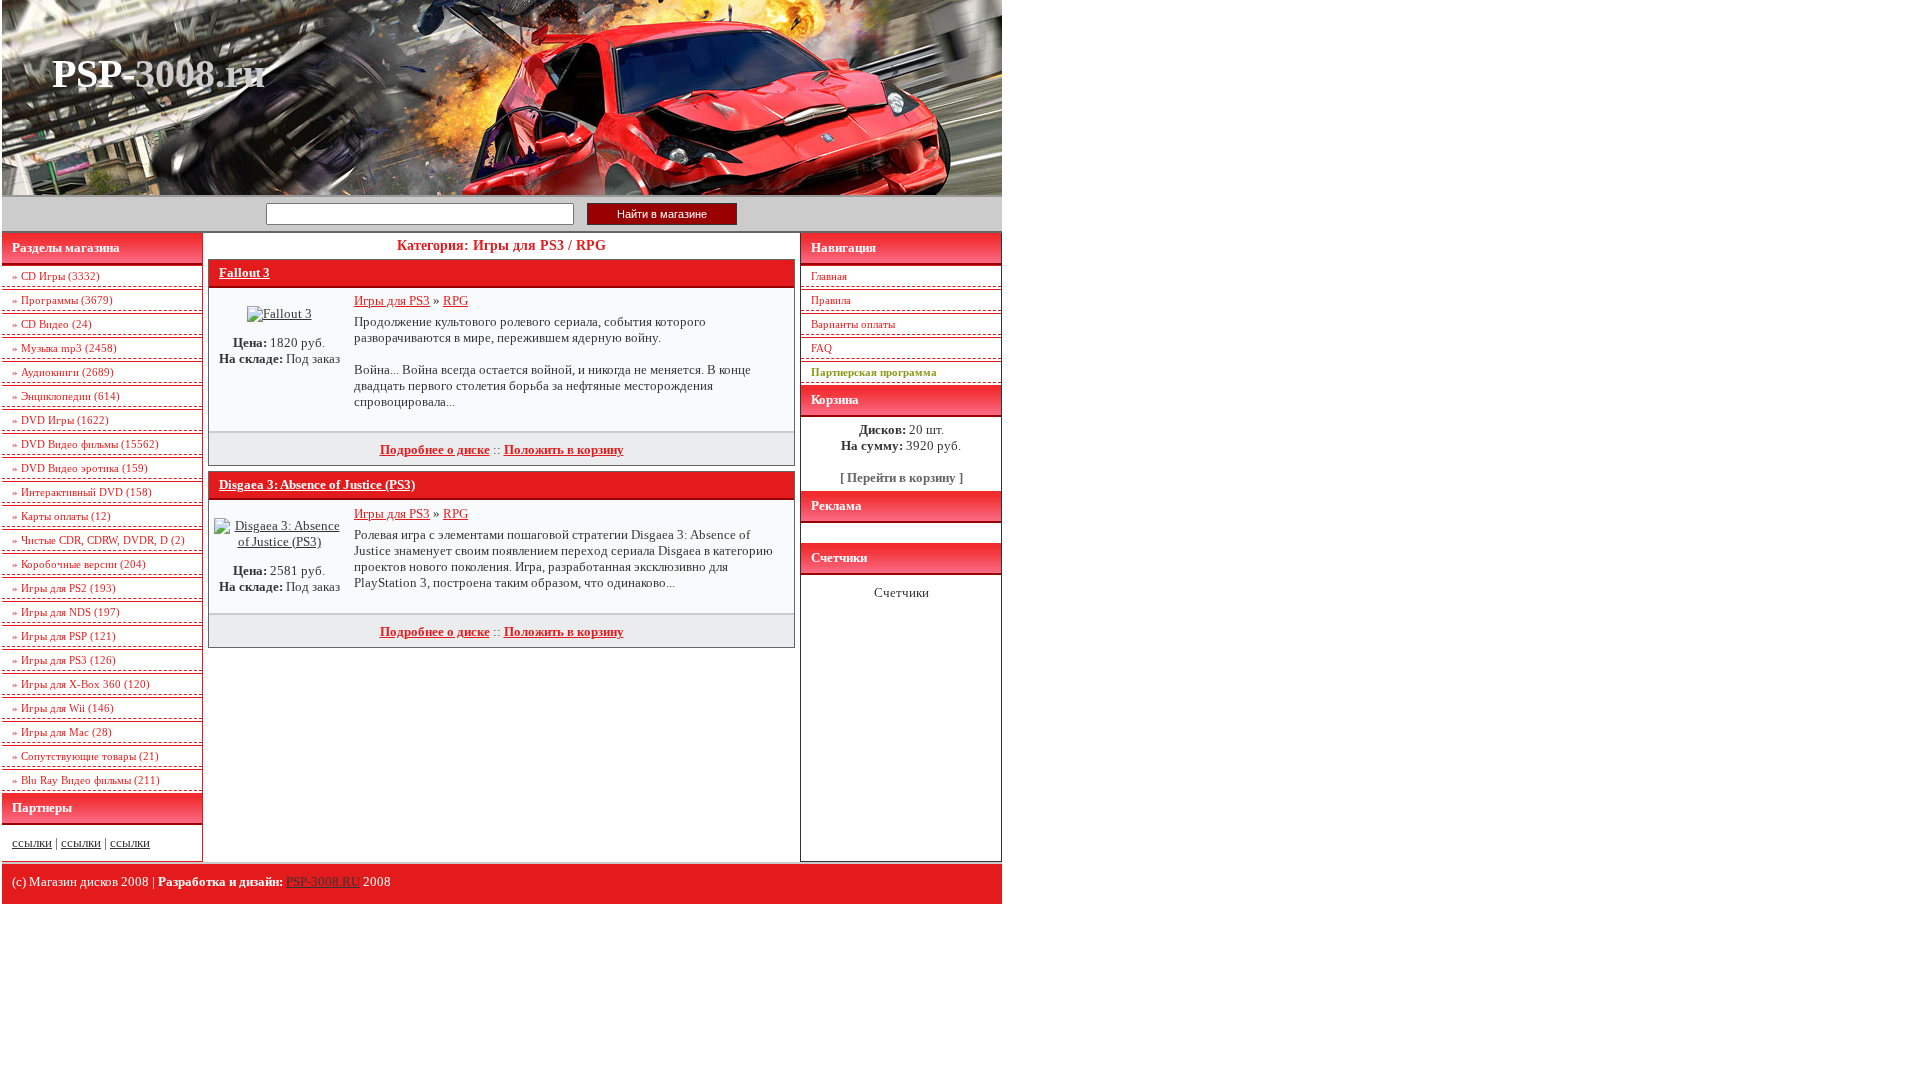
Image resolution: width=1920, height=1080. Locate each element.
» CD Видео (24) (52, 324)
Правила (831, 300)
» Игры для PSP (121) (64, 636)
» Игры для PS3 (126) (64, 660)
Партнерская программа (874, 372)
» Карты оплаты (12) (61, 516)
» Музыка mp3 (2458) (64, 348)
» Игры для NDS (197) (66, 612)
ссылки (32, 842)
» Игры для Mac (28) (62, 732)
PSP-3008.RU (323, 881)
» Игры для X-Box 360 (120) (81, 684)
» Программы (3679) (62, 300)
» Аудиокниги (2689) (63, 372)
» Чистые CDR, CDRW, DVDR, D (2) (98, 540)
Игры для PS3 (392, 300)
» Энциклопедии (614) (66, 396)
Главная (829, 276)
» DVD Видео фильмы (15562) (85, 444)
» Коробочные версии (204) (79, 564)
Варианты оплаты (853, 324)
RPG (455, 300)
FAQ (821, 348)
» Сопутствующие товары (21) (85, 756)
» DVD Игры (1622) (60, 420)
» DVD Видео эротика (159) (80, 468)
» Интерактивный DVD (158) (82, 492)
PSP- (158, 73)
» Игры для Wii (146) (63, 708)
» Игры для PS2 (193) (64, 588)
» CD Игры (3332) (56, 276)
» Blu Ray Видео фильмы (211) (86, 780)
